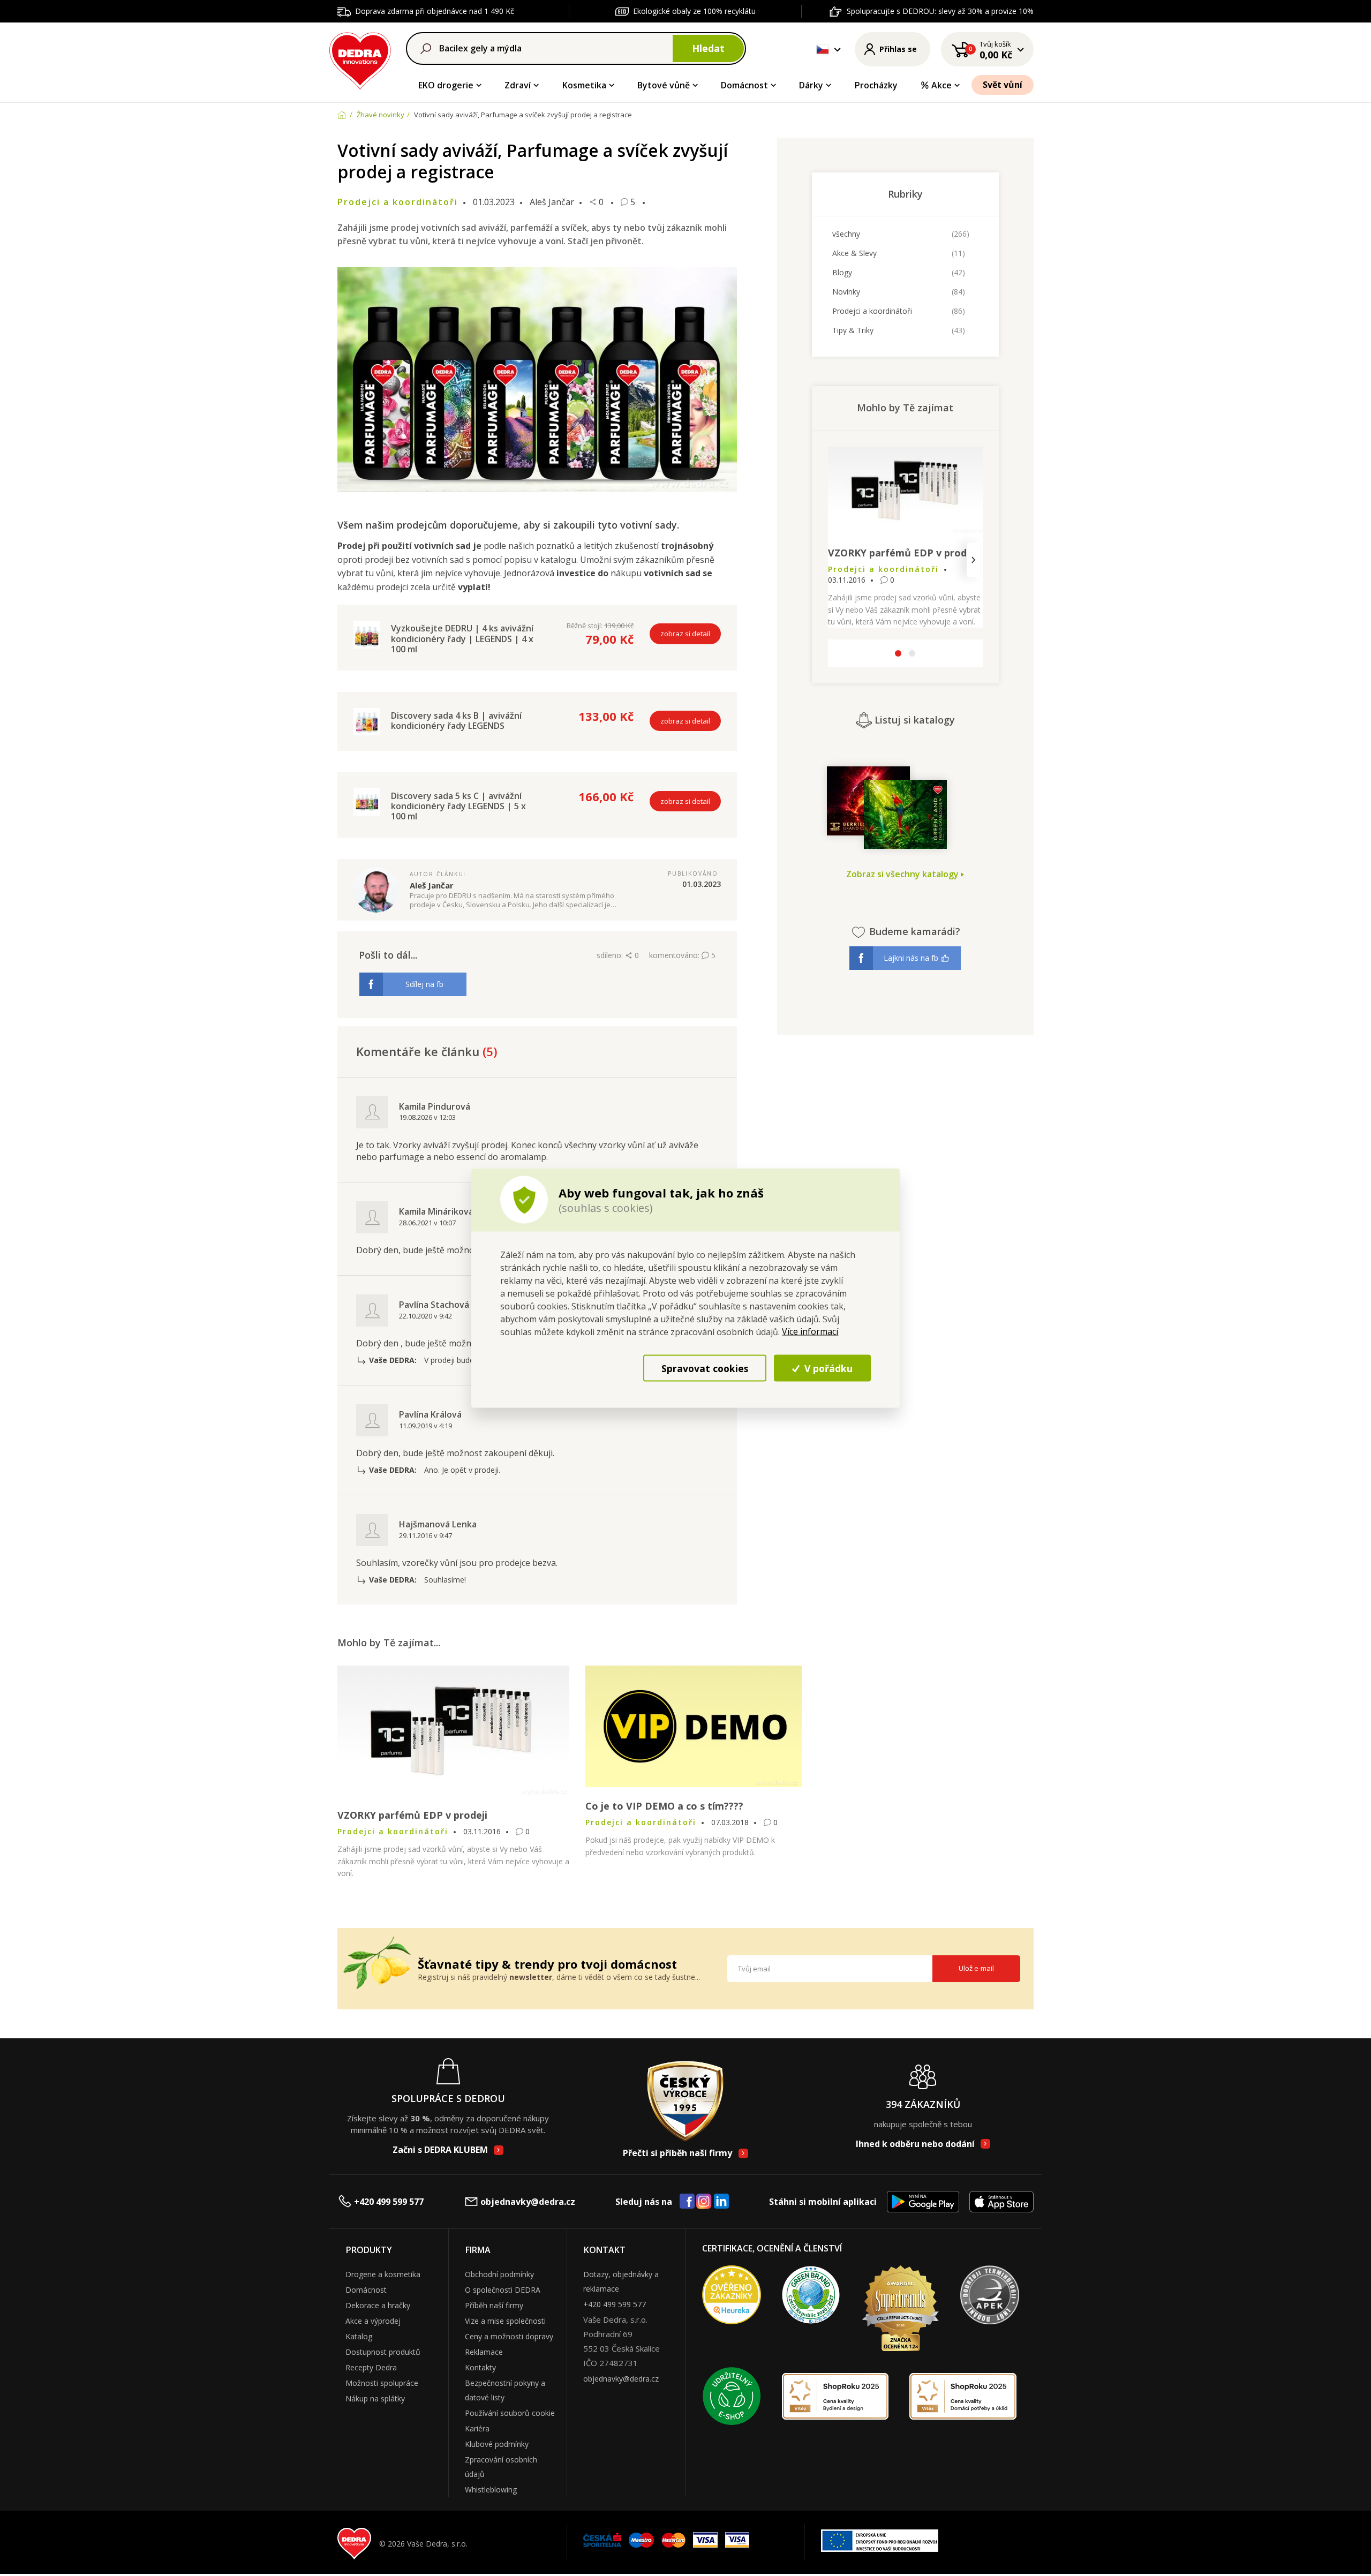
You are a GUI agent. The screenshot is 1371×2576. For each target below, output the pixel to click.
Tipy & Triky (853, 330)
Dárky (811, 85)
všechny (846, 234)
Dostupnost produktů (383, 2352)
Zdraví (518, 85)
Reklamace (484, 2352)
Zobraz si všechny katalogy (903, 874)
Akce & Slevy (854, 253)
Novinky (846, 292)
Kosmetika (584, 85)
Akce (941, 85)
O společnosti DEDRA (503, 2290)
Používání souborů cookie (510, 2413)
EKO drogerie (446, 85)
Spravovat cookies (705, 1368)
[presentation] (837, 560)
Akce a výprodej (373, 2321)
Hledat (708, 48)
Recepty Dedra (371, 2367)
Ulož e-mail (976, 1968)
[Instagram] (704, 2202)
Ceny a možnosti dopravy (509, 2336)
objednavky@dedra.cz (528, 2202)
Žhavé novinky (381, 115)
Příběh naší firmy (494, 2305)
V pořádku (827, 1368)
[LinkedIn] (721, 2202)
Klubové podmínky (497, 2444)
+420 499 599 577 (389, 2202)
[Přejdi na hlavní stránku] (360, 59)
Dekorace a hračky (378, 2305)
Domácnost (744, 85)
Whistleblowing (491, 2490)
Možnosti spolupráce (382, 2383)
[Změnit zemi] (823, 49)
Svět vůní (1003, 85)
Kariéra (477, 2428)
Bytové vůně (664, 85)
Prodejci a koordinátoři (872, 311)
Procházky (876, 85)
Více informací (810, 1331)
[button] (898, 655)
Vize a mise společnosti (505, 2321)
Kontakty (480, 2367)
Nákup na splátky (375, 2398)
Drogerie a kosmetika (383, 2274)
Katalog (359, 2336)
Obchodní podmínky (499, 2274)
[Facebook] (687, 2202)
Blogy (842, 272)
